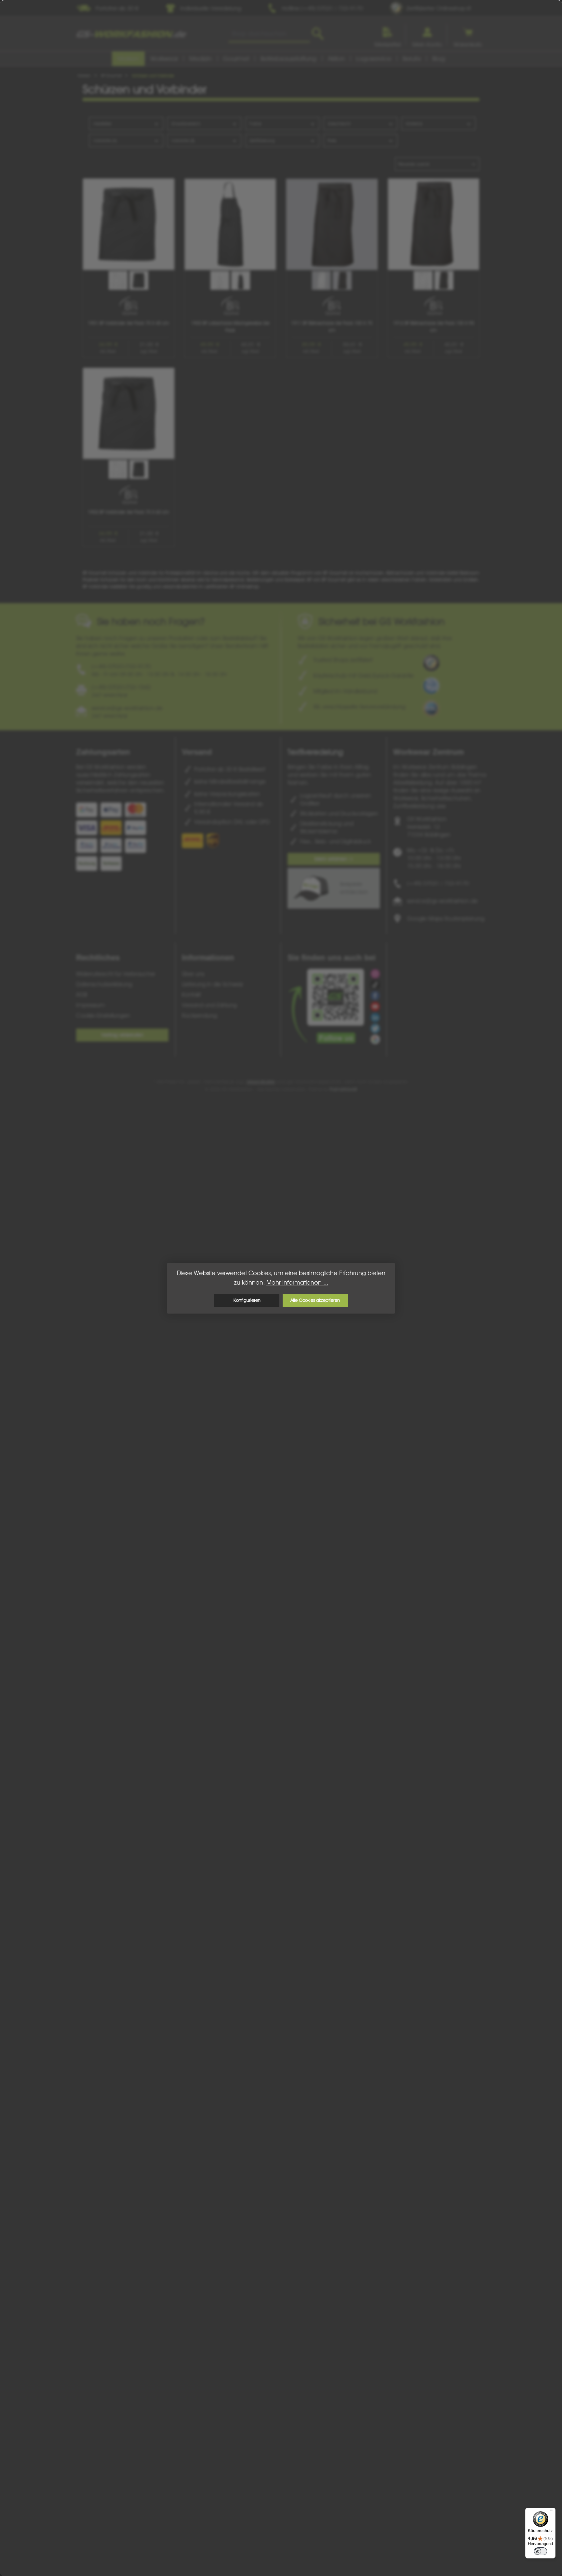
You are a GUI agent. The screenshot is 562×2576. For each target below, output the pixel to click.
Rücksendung (199, 1015)
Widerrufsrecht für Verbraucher (116, 974)
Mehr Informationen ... (297, 1282)
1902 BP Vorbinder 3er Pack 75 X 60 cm (128, 512)
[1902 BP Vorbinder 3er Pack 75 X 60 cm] (129, 414)
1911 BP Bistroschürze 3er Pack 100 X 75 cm (332, 327)
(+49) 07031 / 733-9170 (438, 883)
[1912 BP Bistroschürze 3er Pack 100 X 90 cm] (434, 224)
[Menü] (552, 2512)
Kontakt (191, 995)
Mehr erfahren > (334, 859)
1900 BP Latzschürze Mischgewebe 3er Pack (230, 327)
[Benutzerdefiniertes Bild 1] (431, 663)
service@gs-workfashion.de (442, 901)
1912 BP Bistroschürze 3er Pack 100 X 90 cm (434, 327)
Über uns (193, 974)
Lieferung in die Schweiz (212, 984)
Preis (332, 141)
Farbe (255, 124)
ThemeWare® (343, 1089)
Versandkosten (261, 1082)
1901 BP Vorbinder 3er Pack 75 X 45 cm (128, 323)
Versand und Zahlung (209, 1005)
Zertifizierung (262, 141)
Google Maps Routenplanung (446, 918)
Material (414, 124)
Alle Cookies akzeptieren (315, 1300)
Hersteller (102, 124)
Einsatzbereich (186, 124)
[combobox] (269, 34)
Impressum (91, 1005)
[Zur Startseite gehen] (131, 34)
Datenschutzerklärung (104, 984)
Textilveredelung (315, 752)
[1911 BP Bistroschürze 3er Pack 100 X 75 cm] (332, 224)
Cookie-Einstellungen (103, 1015)
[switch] (541, 2551)
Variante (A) (105, 141)
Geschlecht (339, 124)
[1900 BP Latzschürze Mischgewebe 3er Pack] (230, 224)
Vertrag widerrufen (122, 1035)
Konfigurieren (247, 1300)
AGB (82, 995)
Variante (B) (183, 141)
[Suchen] (318, 34)
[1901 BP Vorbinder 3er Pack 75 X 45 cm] (129, 224)
